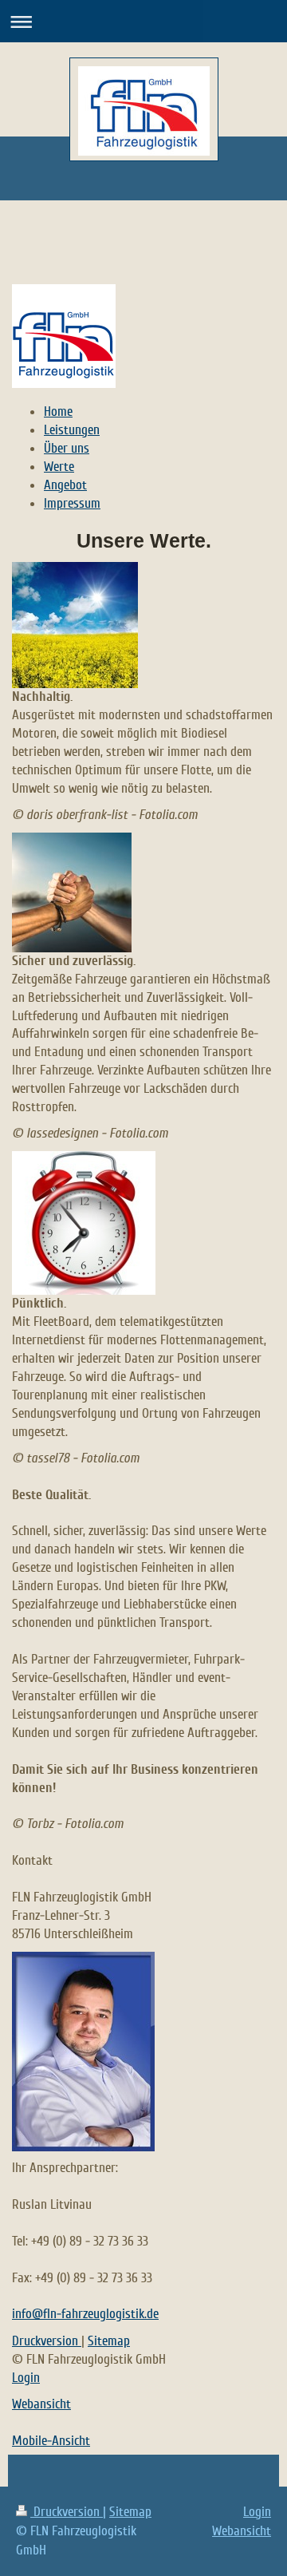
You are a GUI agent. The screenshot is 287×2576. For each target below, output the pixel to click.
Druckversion (47, 2341)
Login (26, 2378)
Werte (59, 467)
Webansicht (41, 2404)
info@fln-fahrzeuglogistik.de (85, 2314)
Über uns (67, 448)
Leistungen (72, 430)
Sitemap (109, 2341)
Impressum (72, 503)
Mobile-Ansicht (51, 2441)
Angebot (65, 485)
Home (58, 412)
